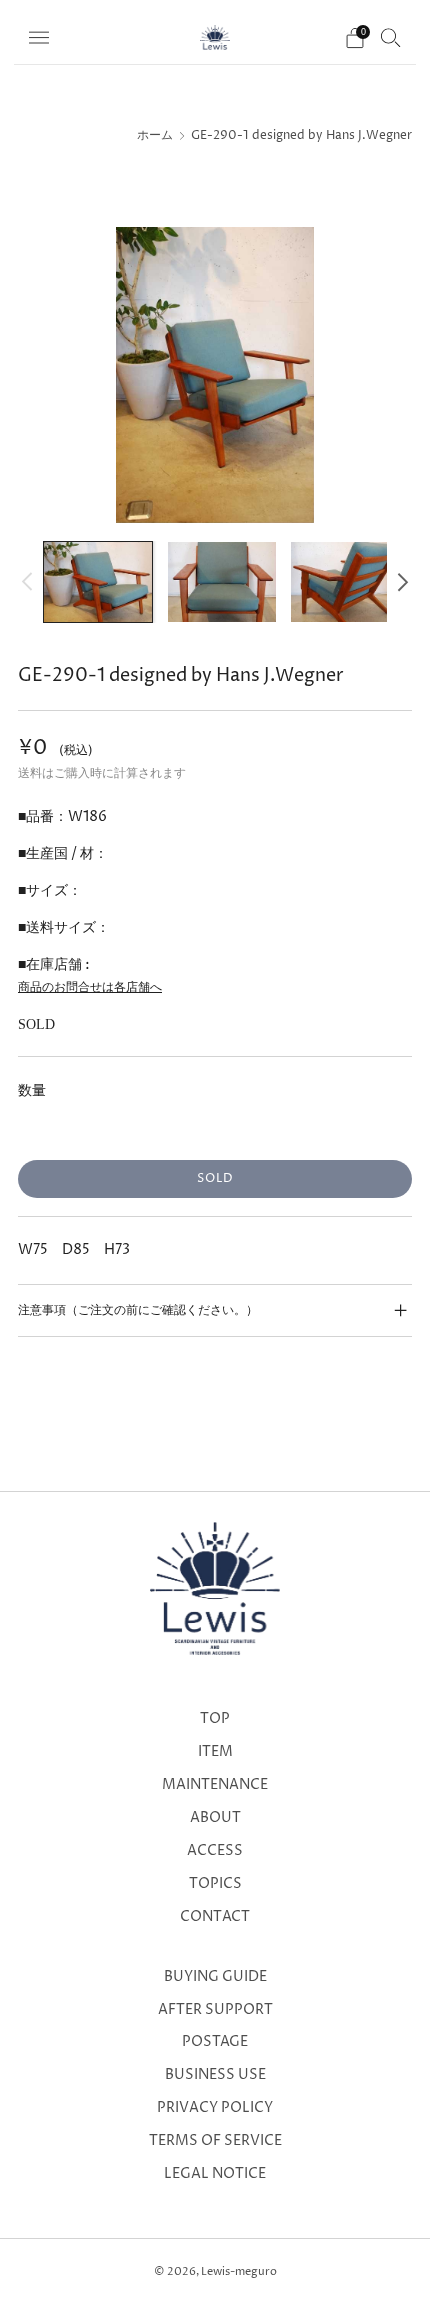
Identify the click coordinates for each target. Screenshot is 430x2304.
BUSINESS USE (215, 2075)
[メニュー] (39, 38)
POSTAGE (215, 2042)
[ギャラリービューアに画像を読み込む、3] (345, 582)
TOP (215, 1719)
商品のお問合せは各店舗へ (90, 987)
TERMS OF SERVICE (215, 2141)
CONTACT (215, 1917)
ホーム (155, 136)
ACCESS (215, 1851)
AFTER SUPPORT (215, 2010)
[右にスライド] (399, 581)
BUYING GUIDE (215, 1977)
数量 (32, 1090)
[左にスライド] (30, 581)
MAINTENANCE (215, 1785)
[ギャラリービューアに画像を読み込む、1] (98, 582)
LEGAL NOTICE (215, 2174)
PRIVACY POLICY (215, 2108)
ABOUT (215, 1818)
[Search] (391, 37)
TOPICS (215, 1884)
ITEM (215, 1752)
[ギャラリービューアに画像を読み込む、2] (222, 582)
